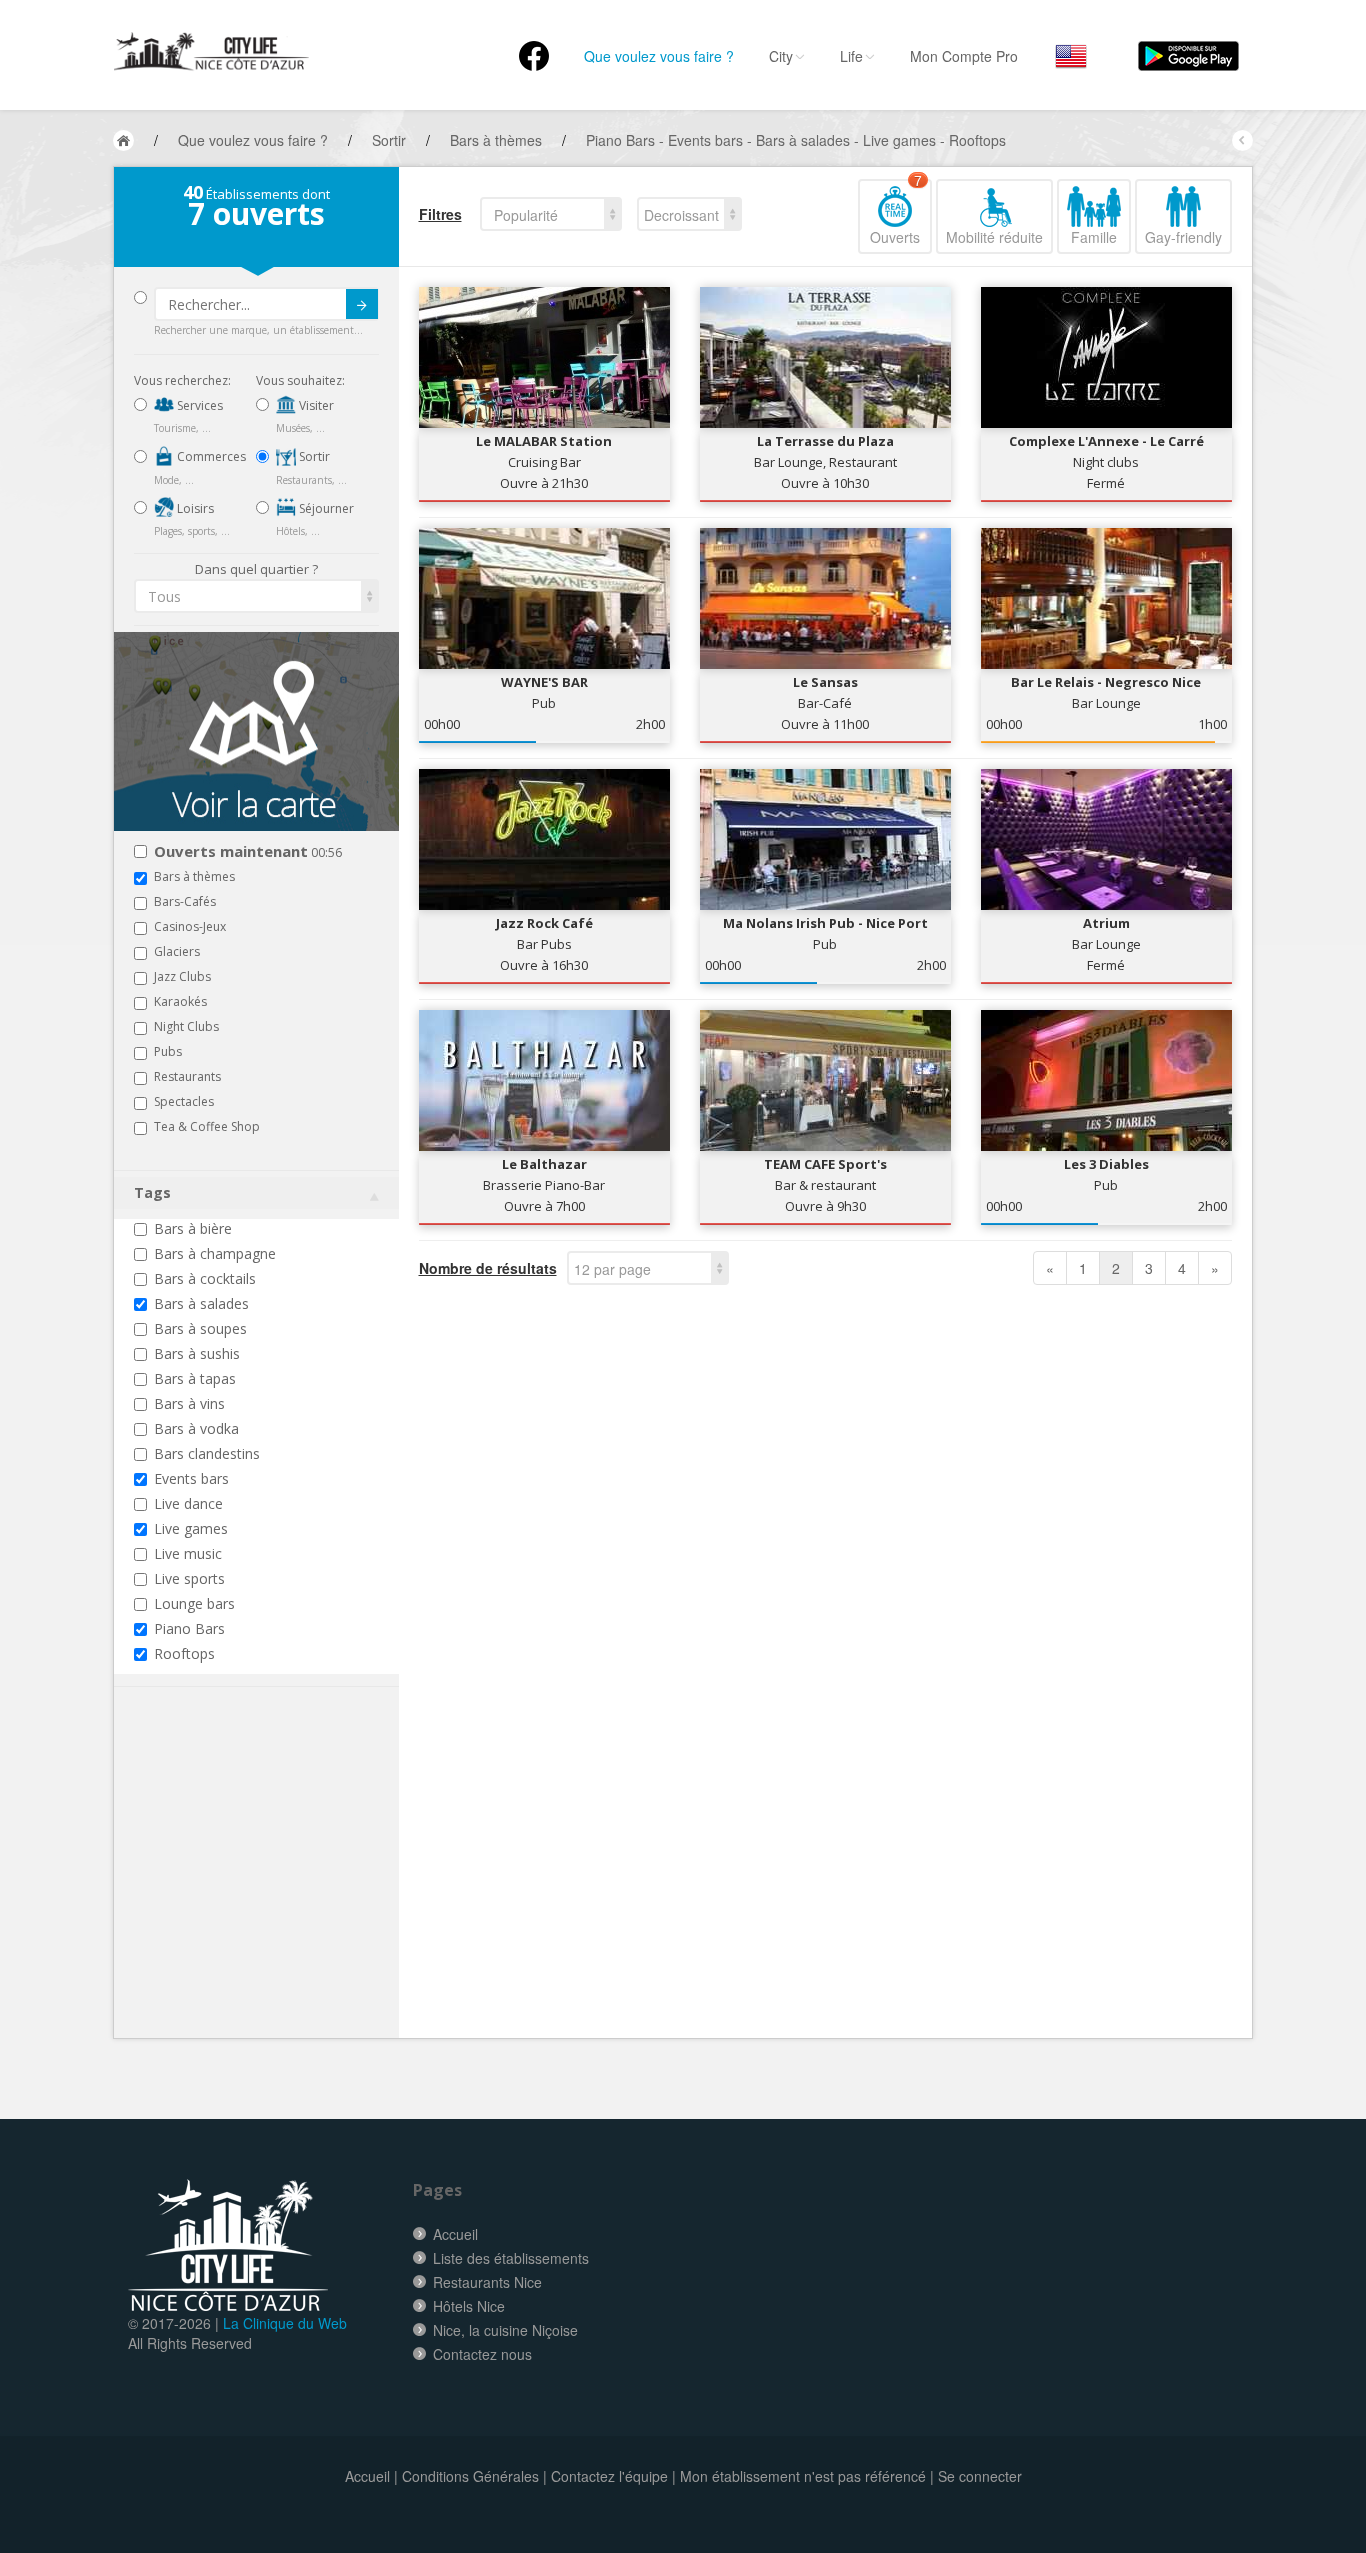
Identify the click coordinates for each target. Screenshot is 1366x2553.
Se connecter (980, 2476)
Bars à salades (201, 1303)
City (781, 56)
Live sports (189, 1578)
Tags (152, 1192)
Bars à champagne (215, 1253)
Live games (191, 1528)
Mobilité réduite (994, 237)
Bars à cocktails (205, 1278)
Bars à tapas (195, 1378)
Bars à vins (189, 1403)
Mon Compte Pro (964, 56)
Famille (1094, 237)
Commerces (210, 456)
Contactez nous (482, 2354)
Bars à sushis (197, 1353)
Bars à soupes (200, 1328)
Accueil (455, 2234)
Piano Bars (189, 1628)
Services (198, 405)
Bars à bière (193, 1228)
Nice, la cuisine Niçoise (505, 2330)
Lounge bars (194, 1603)
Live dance (188, 1503)
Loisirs (194, 508)
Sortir (313, 456)
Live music (188, 1553)
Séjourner (325, 508)
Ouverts (896, 213)
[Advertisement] (254, 1893)
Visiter (315, 405)
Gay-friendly (1183, 237)
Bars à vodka (196, 1428)
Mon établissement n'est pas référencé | (807, 2476)
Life (851, 56)
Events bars (191, 1478)
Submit (362, 304)
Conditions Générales (470, 2476)
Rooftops (184, 1653)
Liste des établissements (511, 2258)
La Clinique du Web (285, 2323)
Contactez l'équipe (609, 2476)
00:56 (248, 852)
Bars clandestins (207, 1453)
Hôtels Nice (469, 2306)
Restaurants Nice (487, 2282)
